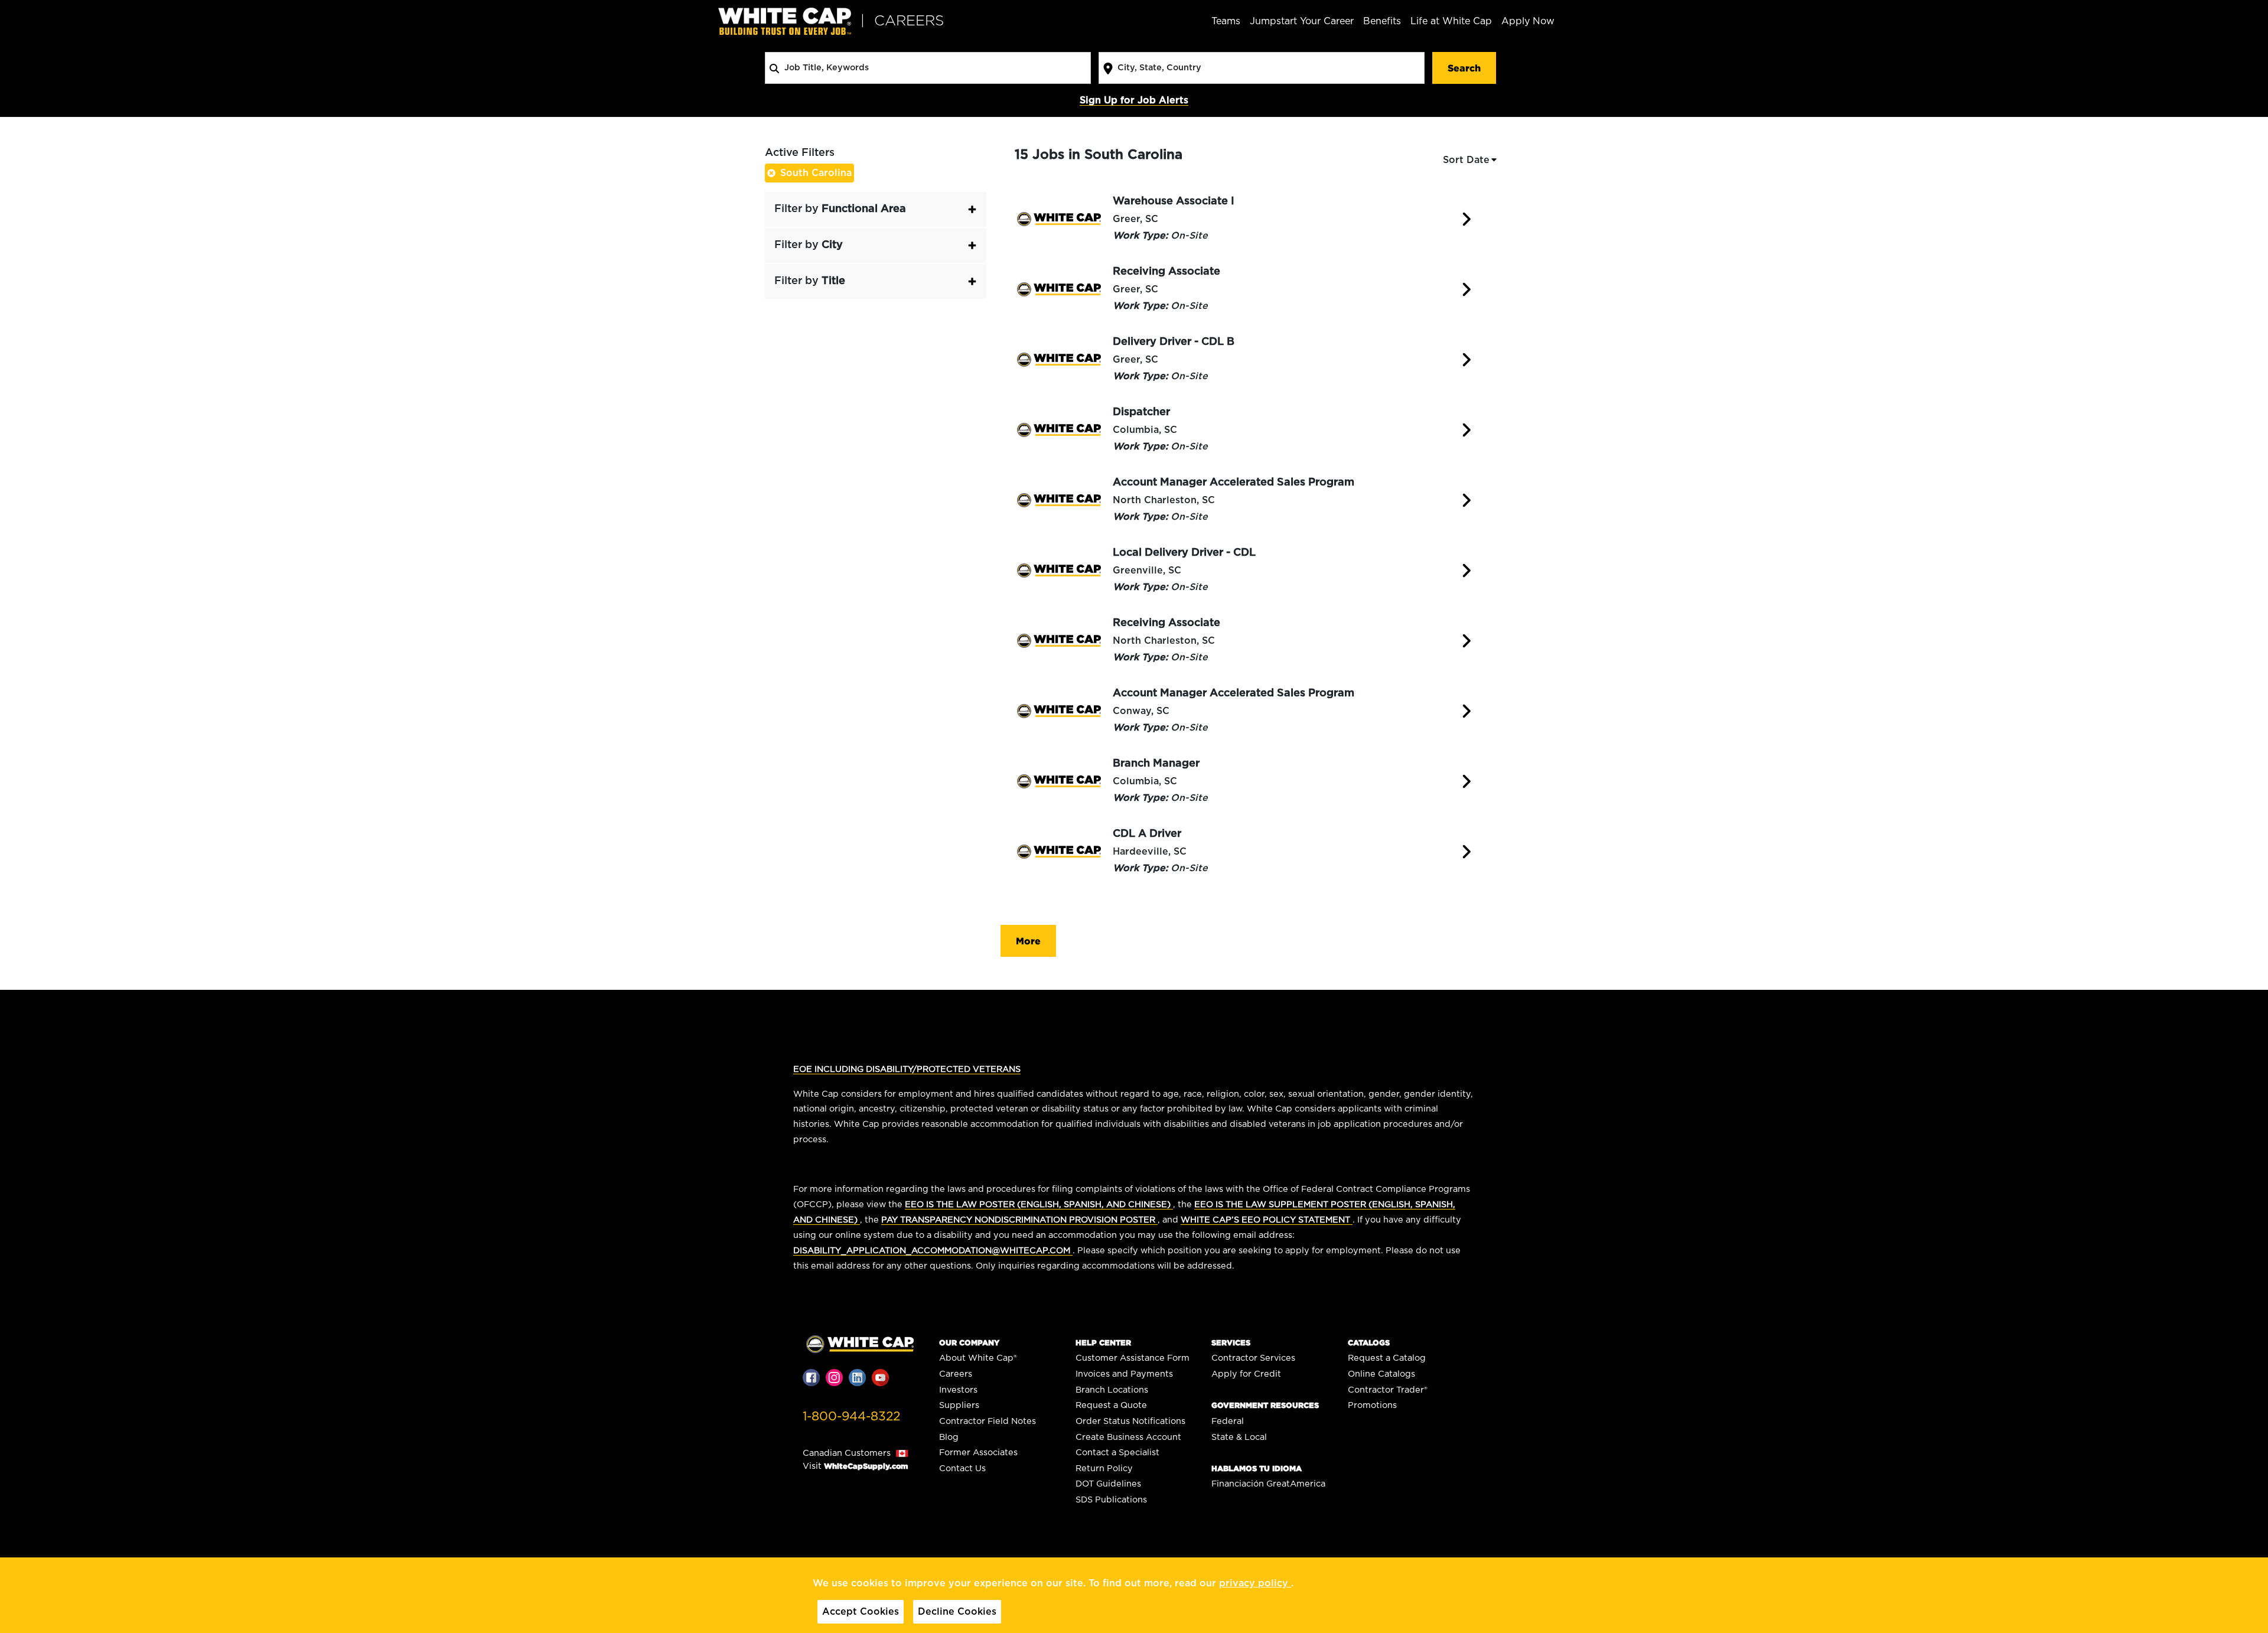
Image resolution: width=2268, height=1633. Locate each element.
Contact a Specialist (1117, 1453)
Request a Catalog (1387, 1358)
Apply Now (1528, 21)
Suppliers (959, 1405)
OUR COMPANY (969, 1343)
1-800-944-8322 (851, 1417)
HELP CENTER (1103, 1343)
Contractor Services (1253, 1358)
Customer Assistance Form (1133, 1358)
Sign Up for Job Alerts (1134, 100)
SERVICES (1231, 1343)
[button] (876, 209)
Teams (1226, 21)
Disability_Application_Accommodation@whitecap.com (933, 1251)
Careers (956, 1374)
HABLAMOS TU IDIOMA (1257, 1469)
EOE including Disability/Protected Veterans (907, 1069)
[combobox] (928, 68)
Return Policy (1104, 1469)
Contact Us (962, 1469)
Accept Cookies (861, 1612)
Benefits (1382, 21)
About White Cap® (978, 1358)
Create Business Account (1128, 1437)
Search (1464, 68)
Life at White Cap (1451, 21)
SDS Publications (1111, 1500)
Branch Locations (1112, 1390)
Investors (958, 1390)
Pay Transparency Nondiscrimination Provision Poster (1019, 1220)
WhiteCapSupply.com (866, 1466)
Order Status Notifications (1130, 1421)
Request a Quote (1111, 1405)
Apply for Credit (1246, 1374)
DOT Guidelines (1108, 1484)
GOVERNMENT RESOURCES (1265, 1405)
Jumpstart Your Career (1302, 21)
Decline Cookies (957, 1612)
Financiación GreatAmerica (1268, 1484)
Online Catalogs (1381, 1374)
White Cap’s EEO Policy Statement (1267, 1220)
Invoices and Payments (1124, 1374)
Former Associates (978, 1453)
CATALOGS (1369, 1343)
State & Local (1239, 1437)
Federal (1228, 1421)
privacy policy (1255, 1583)
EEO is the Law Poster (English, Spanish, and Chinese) (1039, 1205)
